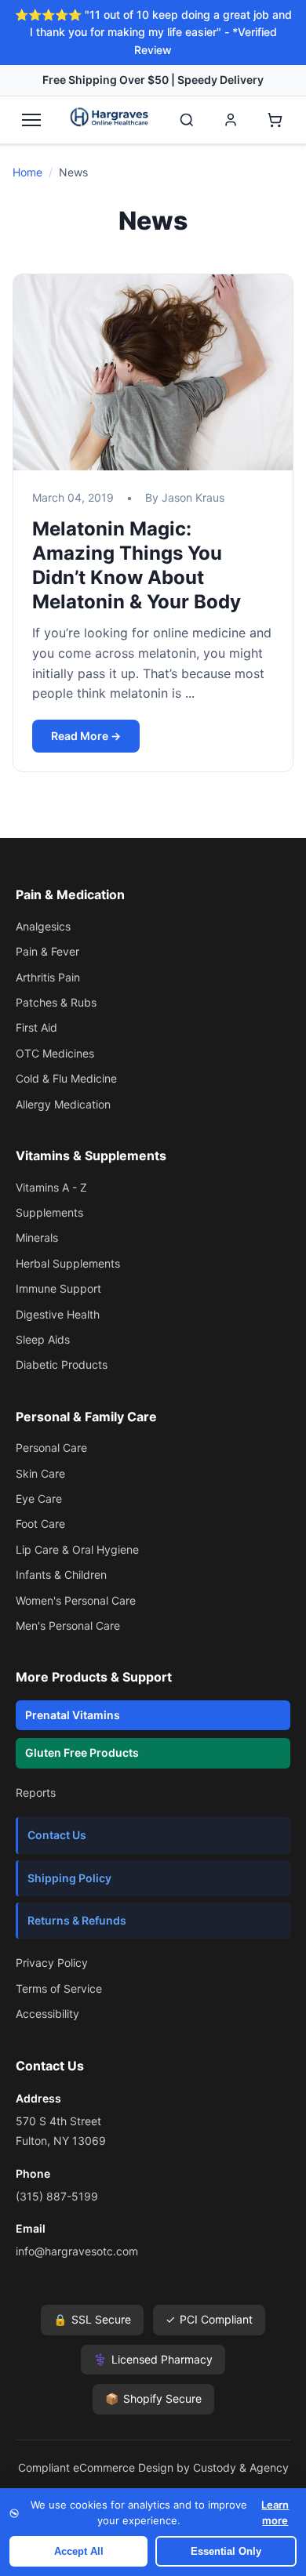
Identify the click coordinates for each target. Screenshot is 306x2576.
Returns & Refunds (77, 1920)
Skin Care (40, 1473)
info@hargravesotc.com (77, 2251)
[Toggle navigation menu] (31, 120)
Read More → (86, 736)
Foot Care (40, 1524)
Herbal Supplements (68, 1263)
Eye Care (39, 1498)
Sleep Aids (43, 1339)
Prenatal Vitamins (73, 1715)
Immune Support (58, 1288)
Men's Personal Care (68, 1625)
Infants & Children (61, 1575)
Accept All (79, 2551)
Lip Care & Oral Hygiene (77, 1549)
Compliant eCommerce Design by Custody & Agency (153, 2467)
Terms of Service (59, 1988)
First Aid (36, 1027)
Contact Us (57, 1835)
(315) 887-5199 (57, 2196)
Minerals (37, 1237)
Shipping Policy (69, 1878)
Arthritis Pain (48, 977)
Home (27, 172)
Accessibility (47, 2014)
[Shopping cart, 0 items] (275, 120)
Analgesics (43, 926)
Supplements (49, 1212)
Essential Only (226, 2551)
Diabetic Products (62, 1364)
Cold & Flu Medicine (66, 1078)
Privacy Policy (52, 1963)
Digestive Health (58, 1314)
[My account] (231, 120)
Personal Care (51, 1448)
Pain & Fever (47, 951)
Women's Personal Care (76, 1600)
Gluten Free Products (82, 1752)
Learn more (275, 2513)
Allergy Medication (63, 1104)
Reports (36, 1792)
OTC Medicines (55, 1053)
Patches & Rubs (56, 1002)
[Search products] (187, 120)
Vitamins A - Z (51, 1187)
